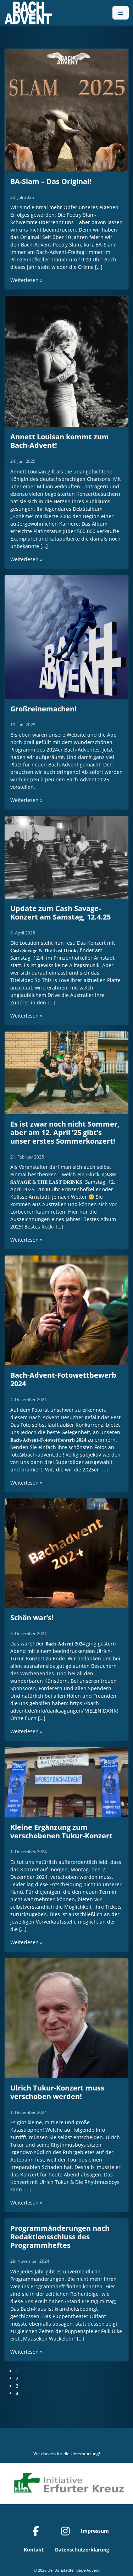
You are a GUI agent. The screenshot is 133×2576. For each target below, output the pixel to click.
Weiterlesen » (26, 280)
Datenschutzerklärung (82, 2550)
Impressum (95, 2531)
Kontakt (34, 2550)
